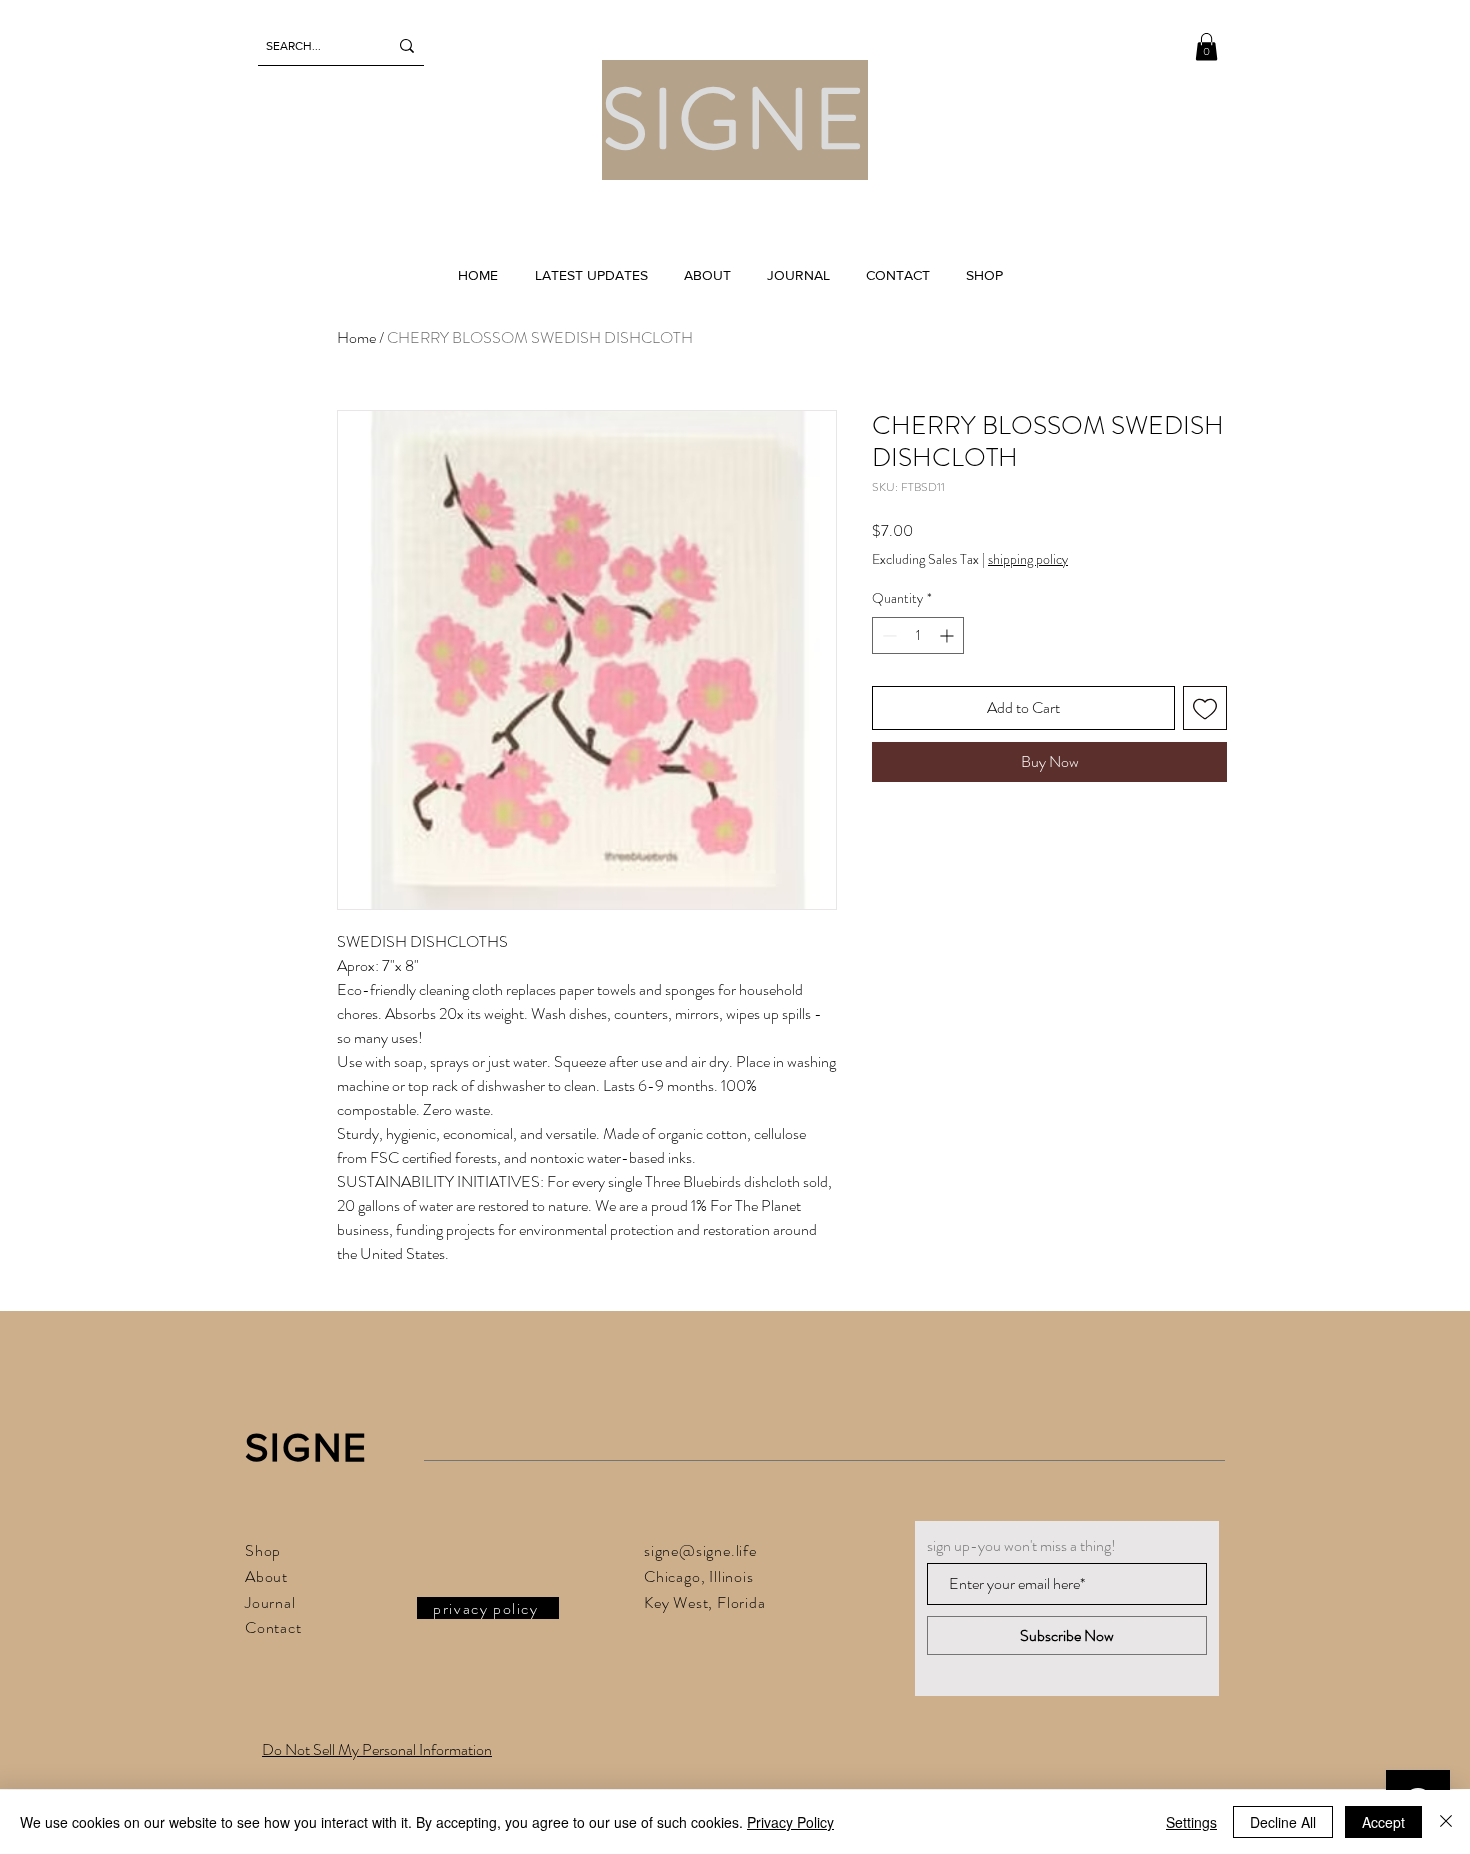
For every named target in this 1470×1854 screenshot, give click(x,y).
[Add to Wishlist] (1205, 708)
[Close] (1446, 1822)
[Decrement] (887, 635)
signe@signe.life (700, 1550)
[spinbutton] (918, 635)
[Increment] (948, 635)
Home (356, 337)
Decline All (1283, 1822)
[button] (1206, 46)
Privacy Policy (790, 1822)
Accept (1383, 1822)
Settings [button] (1191, 1822)
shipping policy (1028, 559)
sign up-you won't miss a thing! (1021, 1546)
